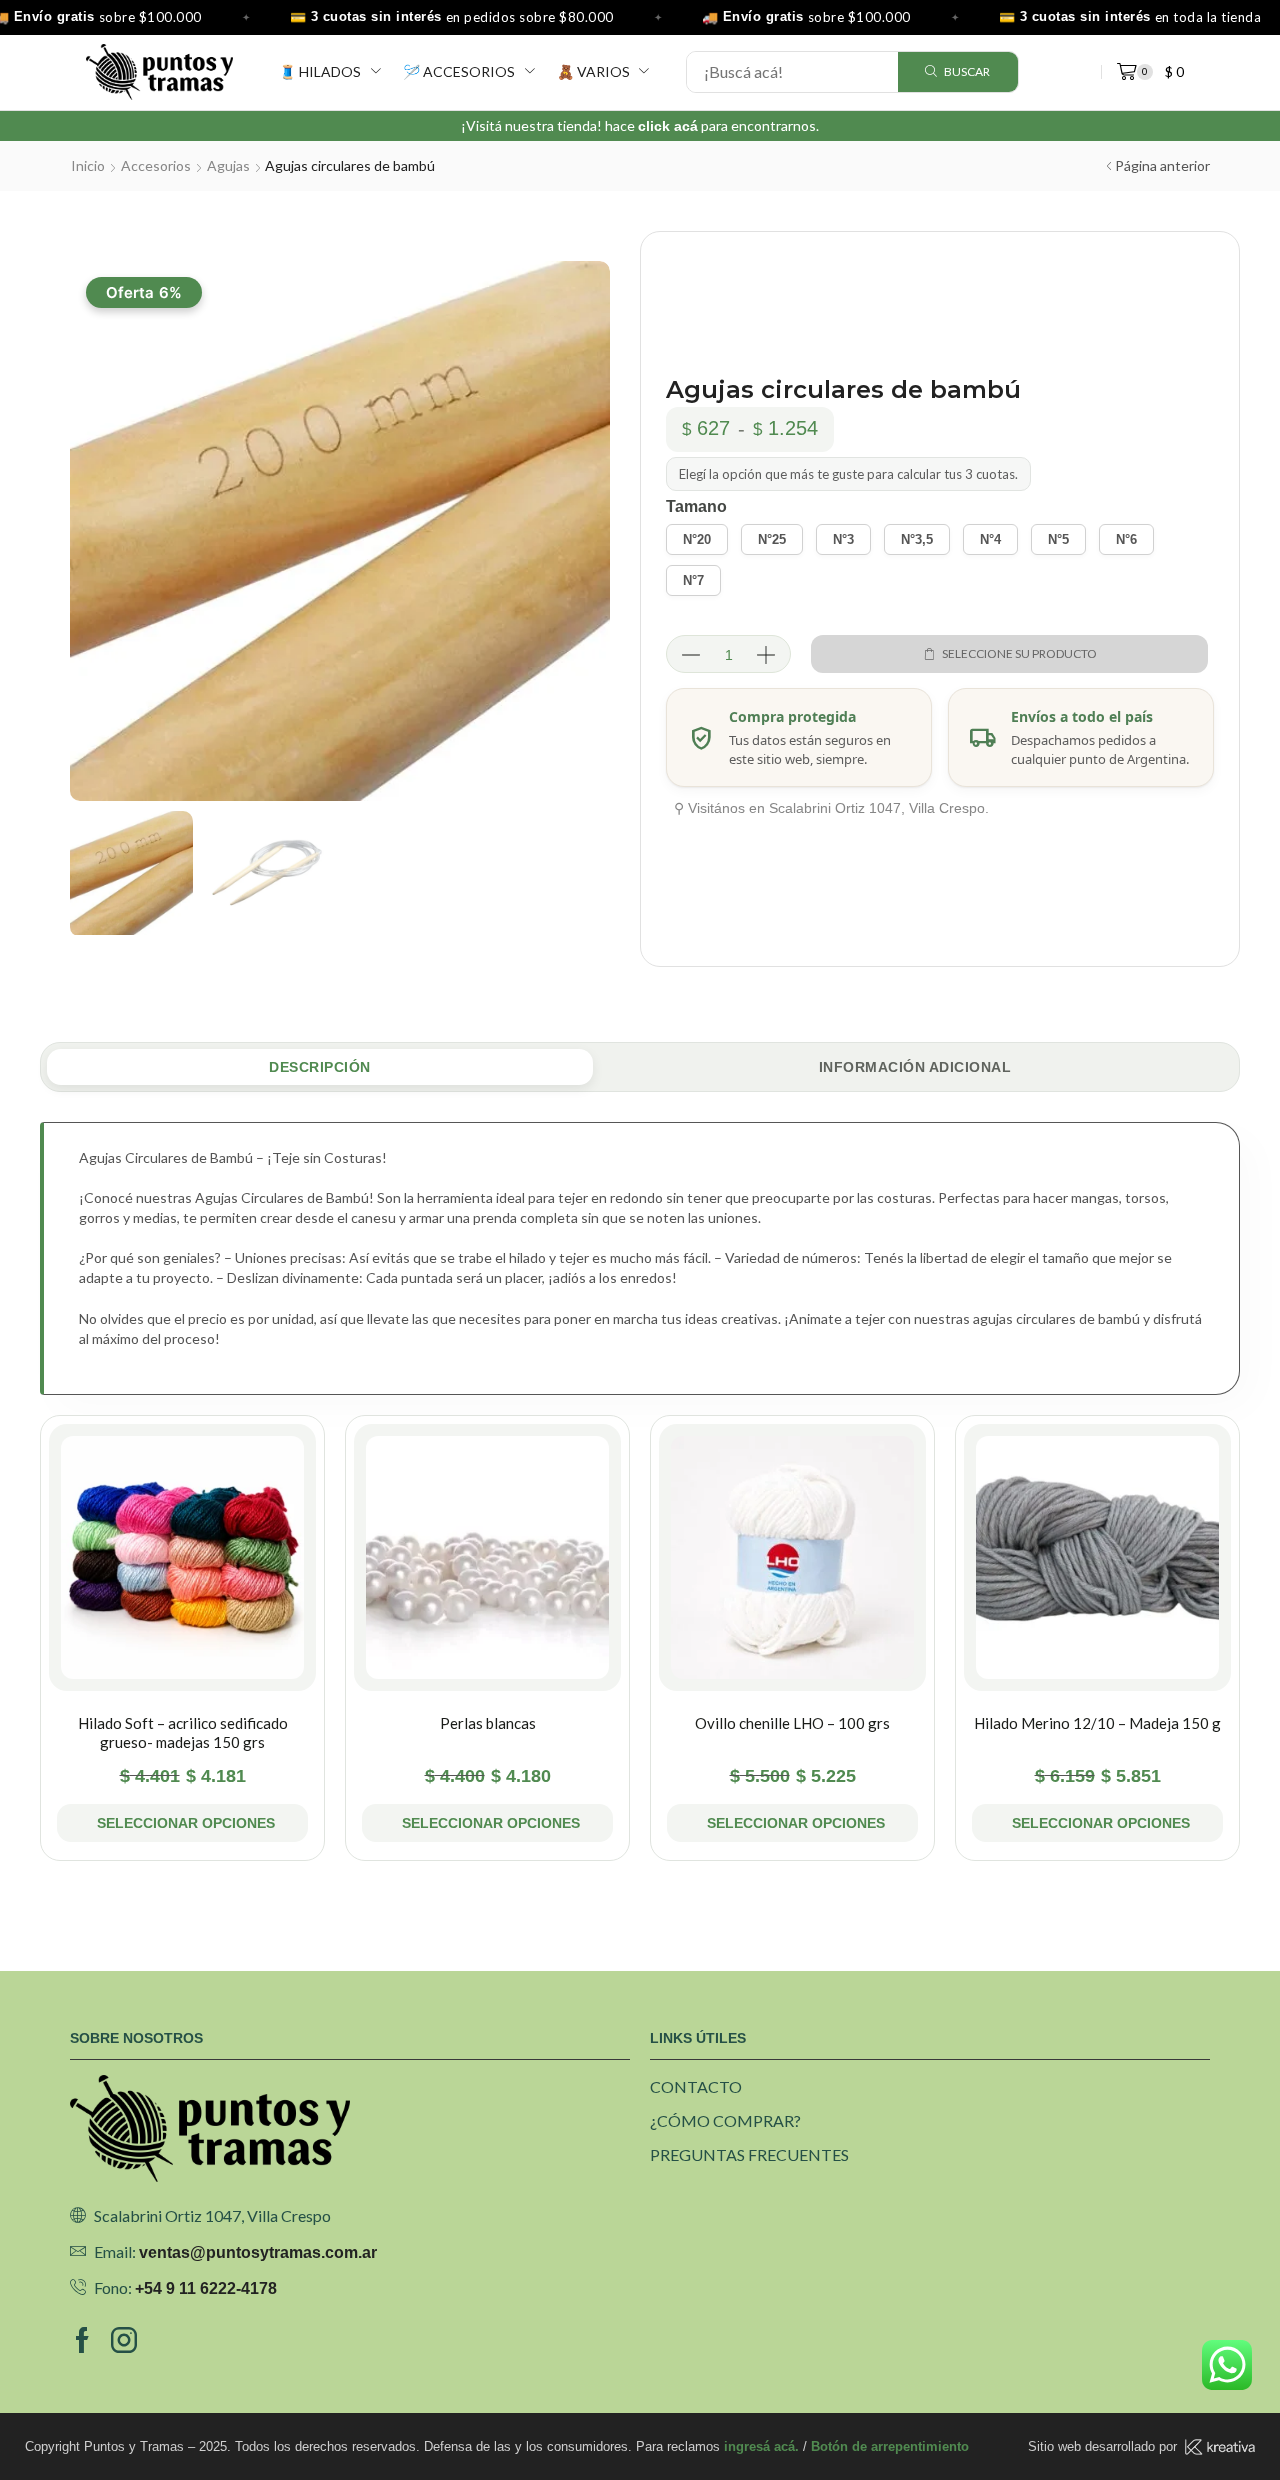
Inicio (88, 165)
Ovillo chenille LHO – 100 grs (792, 1723)
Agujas (228, 165)
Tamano (696, 506)
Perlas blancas (488, 1723)
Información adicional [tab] (915, 1067)
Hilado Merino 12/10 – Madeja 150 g (1097, 1723)
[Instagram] (124, 2340)
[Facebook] (82, 2340)
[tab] (320, 1067)
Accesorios (156, 165)
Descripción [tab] (320, 1067)
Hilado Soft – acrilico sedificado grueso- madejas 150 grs (183, 1733)
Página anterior (1162, 165)
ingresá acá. (761, 2446)
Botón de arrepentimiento (890, 2446)
